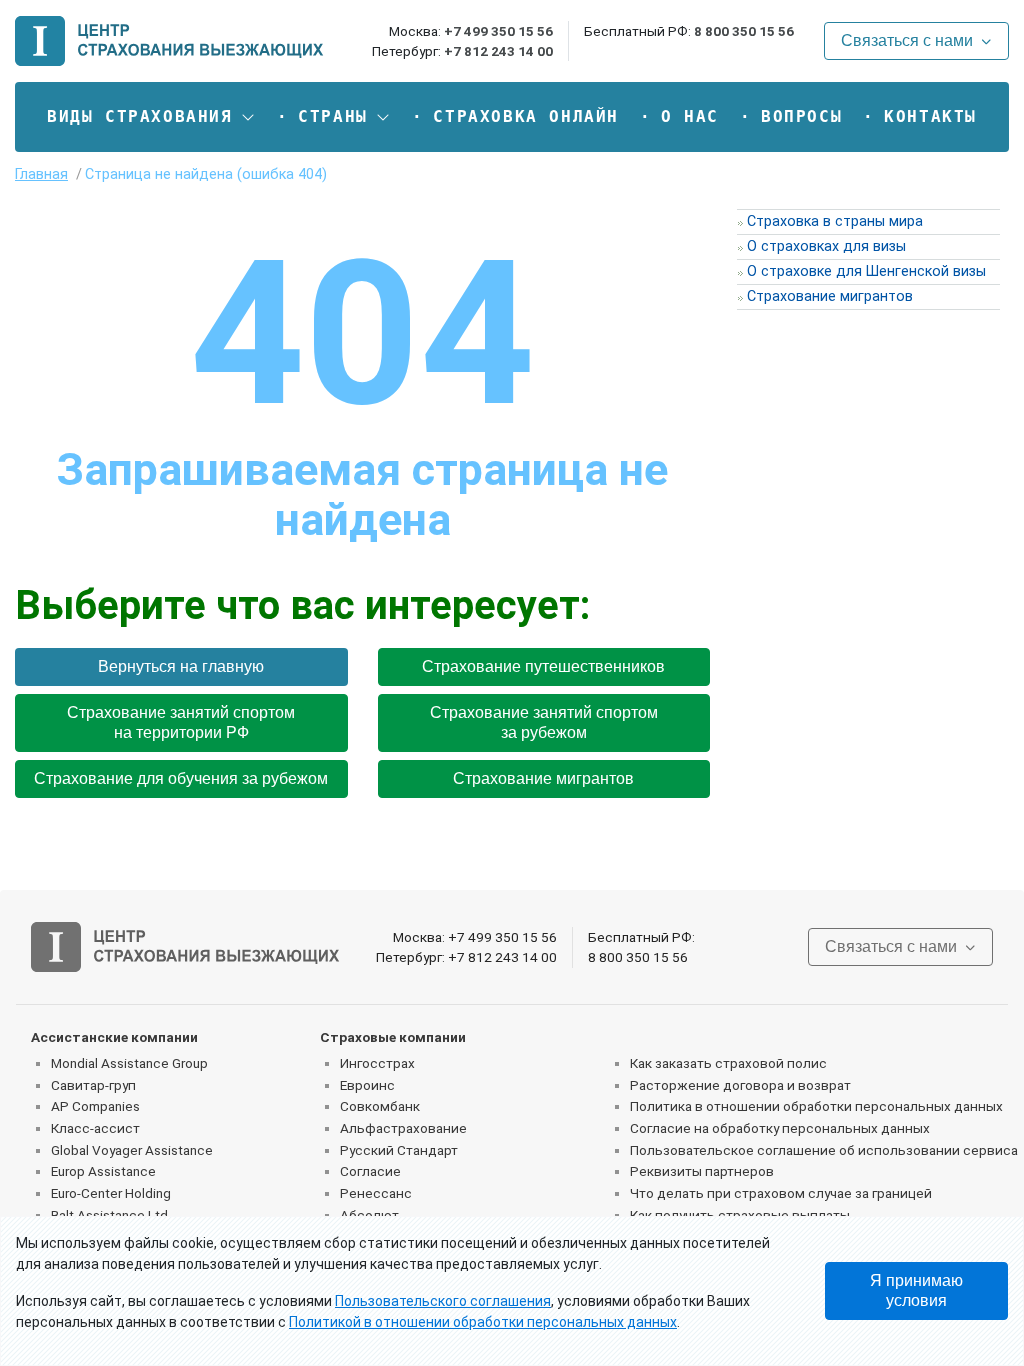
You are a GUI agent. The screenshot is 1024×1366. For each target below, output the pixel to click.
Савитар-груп (93, 1085)
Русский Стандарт (399, 1150)
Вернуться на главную (181, 666)
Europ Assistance (103, 1171)
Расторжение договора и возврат (740, 1085)
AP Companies (95, 1106)
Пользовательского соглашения (443, 1301)
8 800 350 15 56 (744, 31)
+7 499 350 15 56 (498, 31)
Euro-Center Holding (111, 1193)
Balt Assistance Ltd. (111, 1215)
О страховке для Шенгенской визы (866, 271)
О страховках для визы (826, 246)
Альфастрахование (403, 1128)
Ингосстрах (377, 1063)
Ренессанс (376, 1193)
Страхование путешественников (543, 666)
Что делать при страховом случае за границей (781, 1193)
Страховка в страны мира (835, 221)
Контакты (930, 116)
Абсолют (369, 1215)
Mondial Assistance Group (129, 1063)
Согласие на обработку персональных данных (780, 1128)
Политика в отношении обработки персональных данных (816, 1106)
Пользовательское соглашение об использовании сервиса (824, 1150)
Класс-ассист (95, 1128)
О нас (690, 116)
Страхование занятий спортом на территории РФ (181, 722)
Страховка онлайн (526, 116)
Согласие (370, 1171)
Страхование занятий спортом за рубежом (544, 722)
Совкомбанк (380, 1106)
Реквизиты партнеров (702, 1171)
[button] (151, 117)
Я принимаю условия (916, 1290)
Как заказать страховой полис (728, 1063)
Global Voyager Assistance (132, 1150)
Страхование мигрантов (543, 778)
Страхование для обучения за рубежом (181, 778)
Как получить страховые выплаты (740, 1215)
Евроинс (367, 1085)
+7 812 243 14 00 (498, 51)
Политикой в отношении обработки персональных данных (483, 1322)
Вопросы (801, 116)
